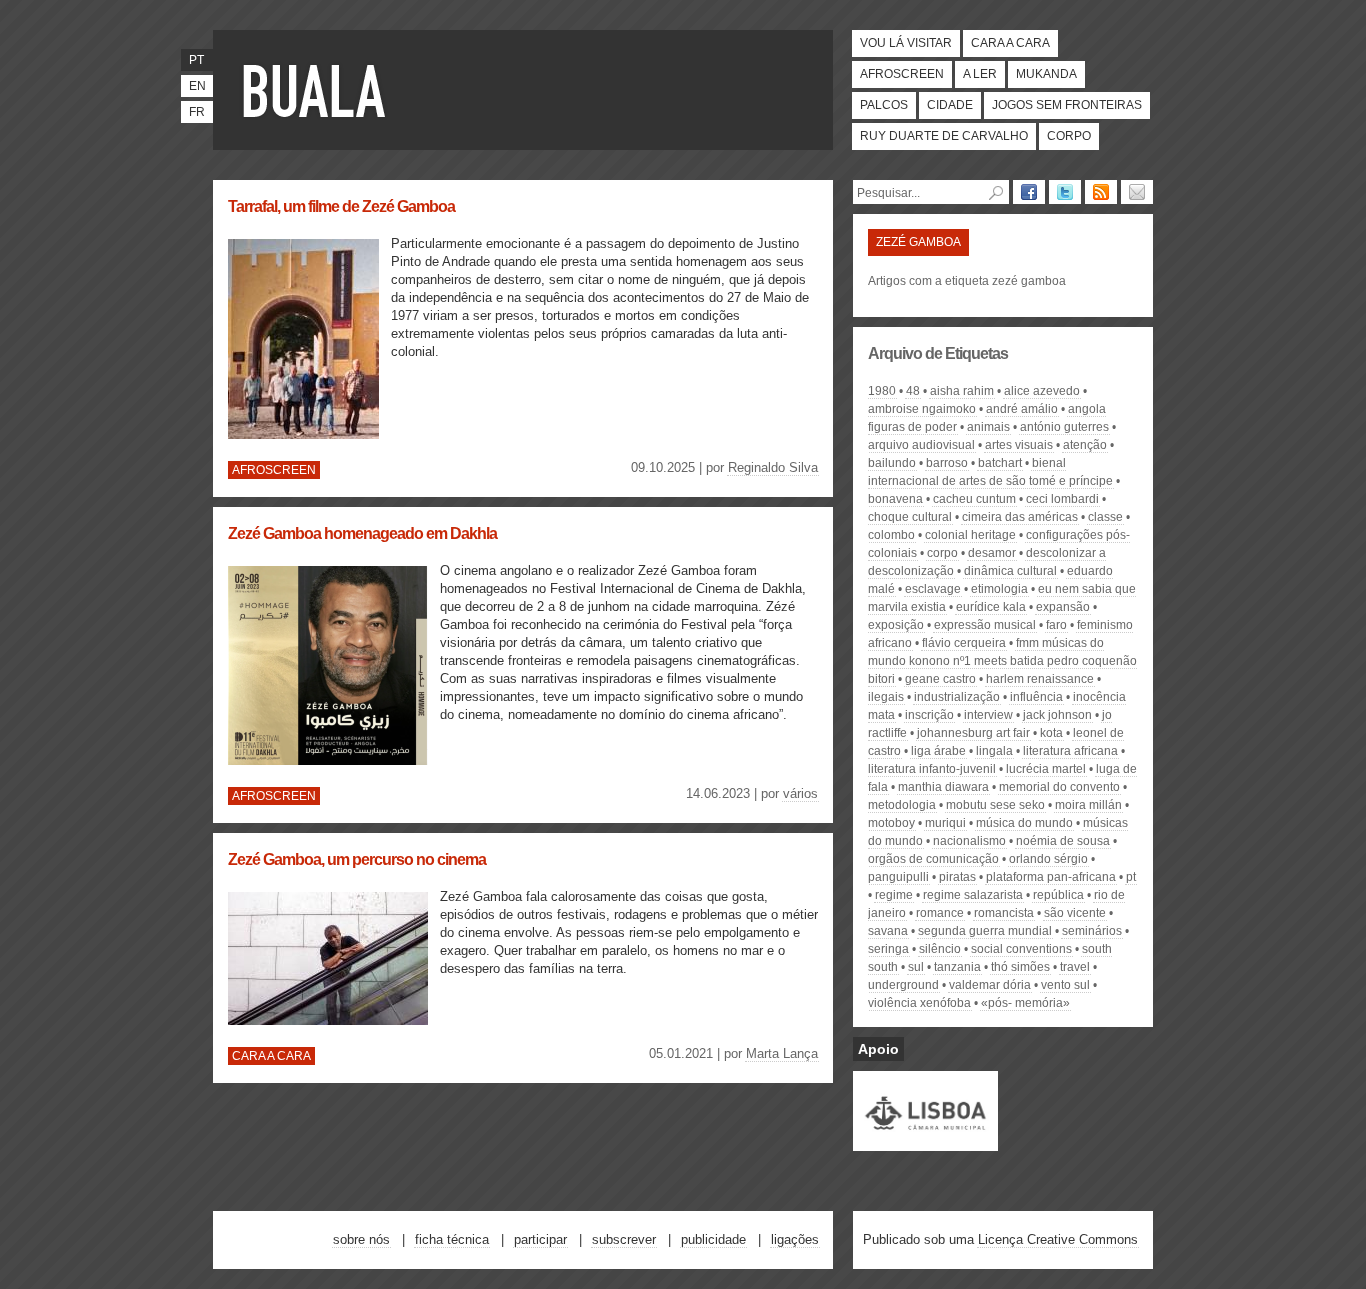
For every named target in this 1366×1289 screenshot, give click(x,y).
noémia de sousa (1063, 841)
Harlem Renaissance (1040, 679)
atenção (1085, 445)
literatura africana (1070, 751)
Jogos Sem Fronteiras (1067, 105)
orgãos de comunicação (933, 859)
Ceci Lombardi (1062, 499)
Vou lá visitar (906, 43)
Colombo (891, 535)
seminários (1092, 931)
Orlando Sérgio (1048, 859)
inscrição (929, 715)
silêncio (940, 949)
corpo (942, 553)
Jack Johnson (1057, 715)
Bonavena (895, 499)
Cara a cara (1010, 43)
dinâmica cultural (1010, 571)
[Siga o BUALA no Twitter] (1065, 192)
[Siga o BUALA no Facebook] (1029, 192)
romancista (1004, 913)
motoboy (891, 823)
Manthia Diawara (943, 787)
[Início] (318, 90)
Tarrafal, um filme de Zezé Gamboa (341, 206)
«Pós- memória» (1025, 1003)
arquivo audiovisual (921, 445)
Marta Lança (782, 1053)
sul (916, 967)
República (1058, 895)
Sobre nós (361, 1239)
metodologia (902, 805)
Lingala (994, 751)
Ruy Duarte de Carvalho (944, 136)
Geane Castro (940, 679)
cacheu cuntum (974, 499)
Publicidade (713, 1239)
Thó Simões (1020, 967)
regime (894, 895)
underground (903, 985)
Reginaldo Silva (773, 467)
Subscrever (624, 1239)
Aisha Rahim (962, 391)
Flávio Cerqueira (964, 643)
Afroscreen (902, 74)
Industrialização (957, 697)
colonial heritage (970, 535)
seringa (888, 949)
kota (1051, 733)
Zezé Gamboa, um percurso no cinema (357, 859)
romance (940, 913)
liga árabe (938, 751)
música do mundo (1024, 823)
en (197, 86)
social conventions (1021, 949)
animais (988, 427)
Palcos (884, 105)
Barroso (947, 463)
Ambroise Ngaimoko (922, 409)
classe (1105, 517)
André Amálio (1022, 409)
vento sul (1065, 985)
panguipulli (898, 877)
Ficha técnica (452, 1239)
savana (888, 931)
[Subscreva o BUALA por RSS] (1101, 192)
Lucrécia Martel (1046, 769)
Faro (1056, 625)
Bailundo (892, 463)
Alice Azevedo (1042, 391)
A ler (980, 74)
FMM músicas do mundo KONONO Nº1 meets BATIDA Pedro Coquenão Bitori (1002, 661)
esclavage (933, 589)
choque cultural (910, 517)
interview (988, 715)
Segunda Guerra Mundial (985, 931)
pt (196, 60)
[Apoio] (925, 1142)
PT (1131, 877)
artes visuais (1019, 445)
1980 (882, 391)
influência (1036, 697)
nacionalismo (969, 841)
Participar (540, 1239)
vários (800, 793)
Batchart (1000, 463)
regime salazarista (973, 895)
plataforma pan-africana (1051, 877)
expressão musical (985, 625)
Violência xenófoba (919, 1003)
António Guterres (1064, 427)
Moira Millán (1088, 805)
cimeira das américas (1020, 517)
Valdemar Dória (990, 985)
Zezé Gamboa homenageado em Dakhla (362, 533)
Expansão (1063, 607)
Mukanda (1046, 74)
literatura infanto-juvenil (932, 769)
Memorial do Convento (1059, 787)
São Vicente (1075, 913)
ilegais (886, 697)
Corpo (1069, 136)
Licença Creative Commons (1058, 1239)
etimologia (999, 589)
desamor (992, 553)
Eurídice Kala (991, 607)
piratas (957, 877)
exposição (896, 625)
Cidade (950, 105)
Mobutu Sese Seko (995, 805)
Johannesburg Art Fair (973, 733)
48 (913, 391)
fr (197, 112)
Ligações (795, 1239)
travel (1075, 967)
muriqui (945, 823)
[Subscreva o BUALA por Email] (1137, 192)
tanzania (957, 967)
